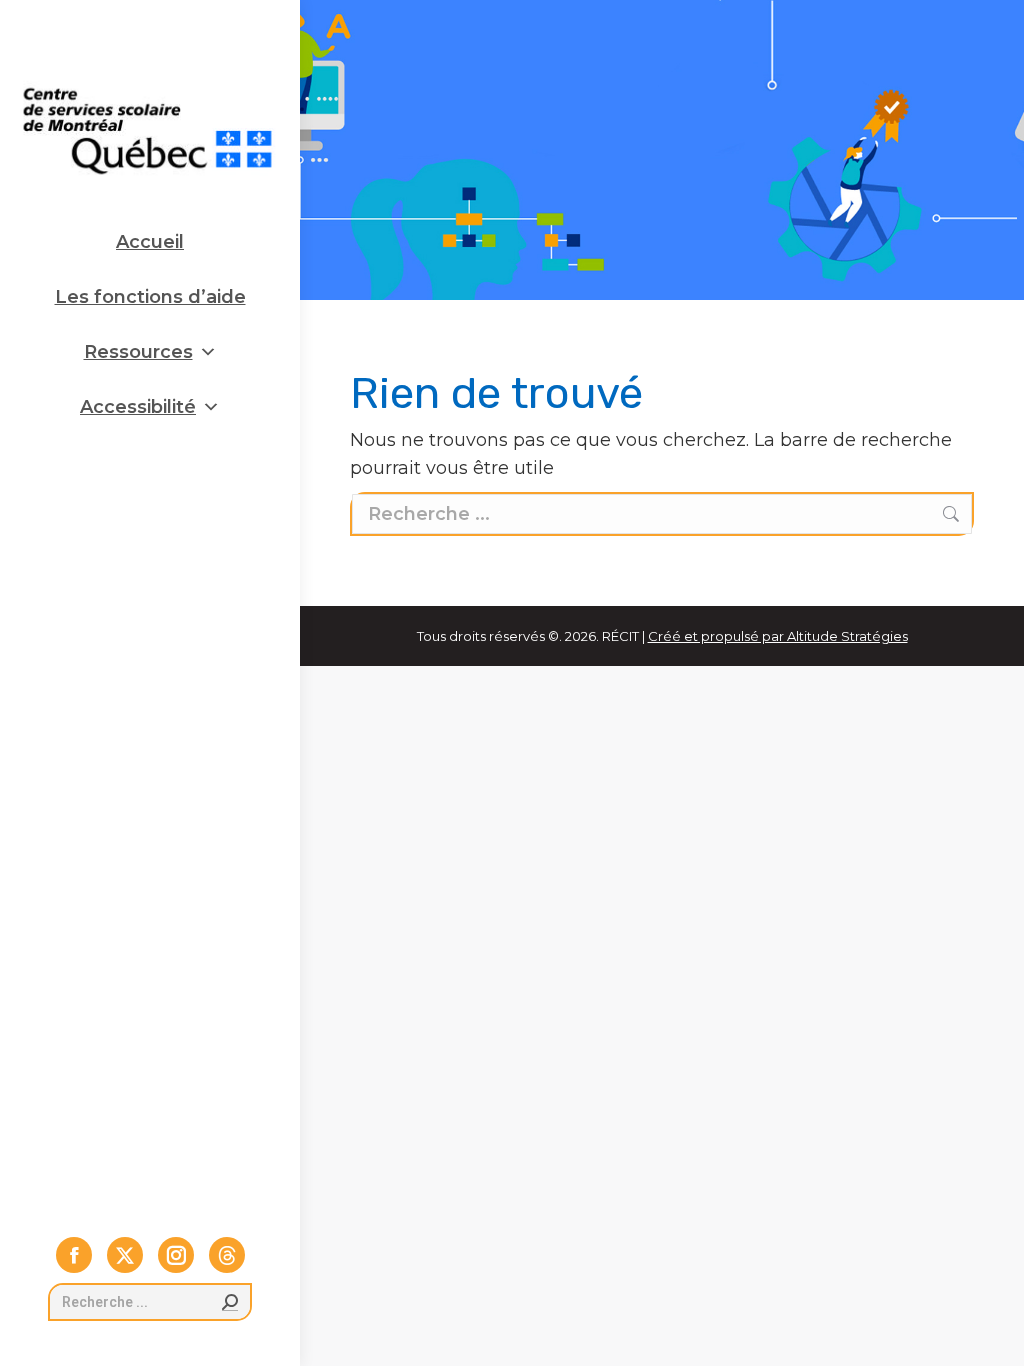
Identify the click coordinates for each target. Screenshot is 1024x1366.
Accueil (150, 242)
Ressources (138, 352)
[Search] (230, 1302)
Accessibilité (138, 407)
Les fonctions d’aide (150, 297)
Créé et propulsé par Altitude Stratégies (778, 636)
